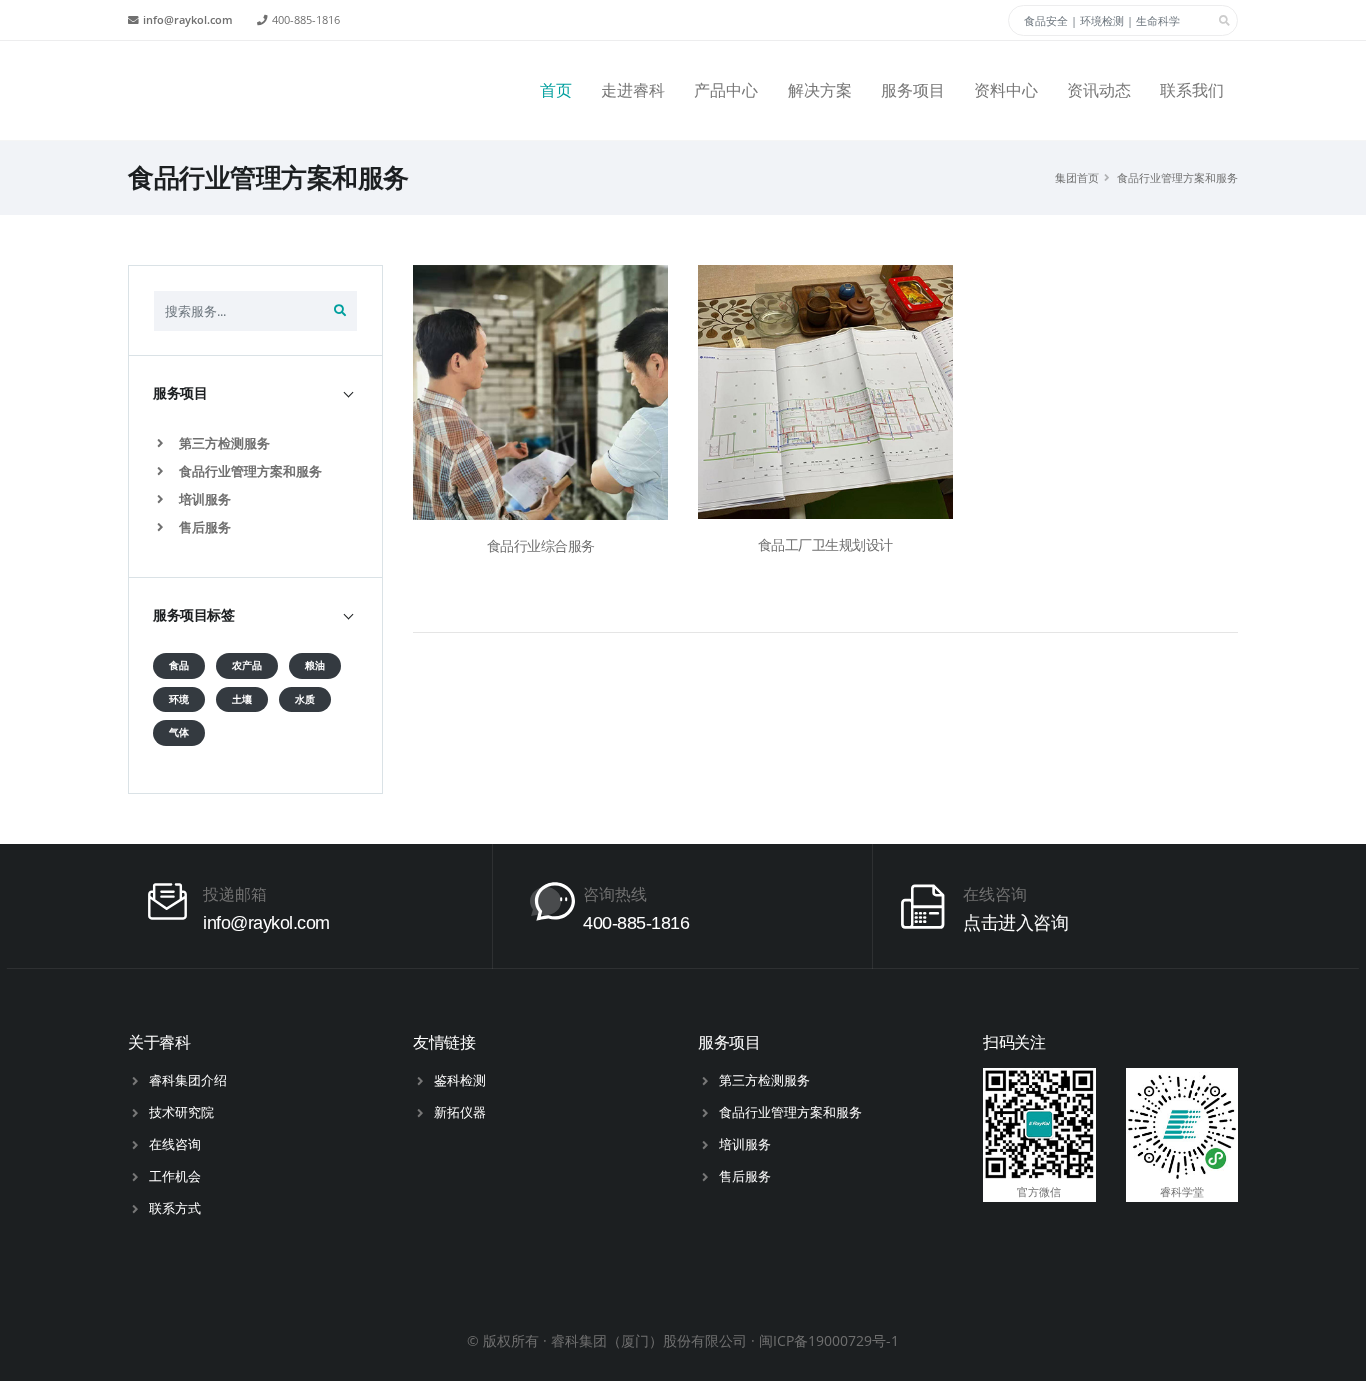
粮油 (315, 665)
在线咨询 (175, 1144)
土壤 (242, 699)
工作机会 (175, 1176)
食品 (179, 665)
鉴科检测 (460, 1080)
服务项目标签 (193, 615)
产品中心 (726, 90)
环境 (179, 699)
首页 (556, 90)
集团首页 (1077, 177)
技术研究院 (181, 1112)
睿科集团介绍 (188, 1080)
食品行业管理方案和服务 (1177, 177)
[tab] (255, 393)
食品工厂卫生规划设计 (825, 545)
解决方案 (820, 90)
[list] (164, 443)
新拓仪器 (460, 1112)
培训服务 (203, 499)
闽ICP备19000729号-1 (829, 1340)
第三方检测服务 (223, 443)
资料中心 (1006, 90)
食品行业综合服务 (541, 546)
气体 (179, 732)
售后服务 (203, 527)
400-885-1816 (306, 20)
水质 (305, 699)
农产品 (247, 665)
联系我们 (1192, 90)
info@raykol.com (188, 20)
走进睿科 (633, 90)
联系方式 (175, 1208)
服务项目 (913, 90)
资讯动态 (1099, 90)
